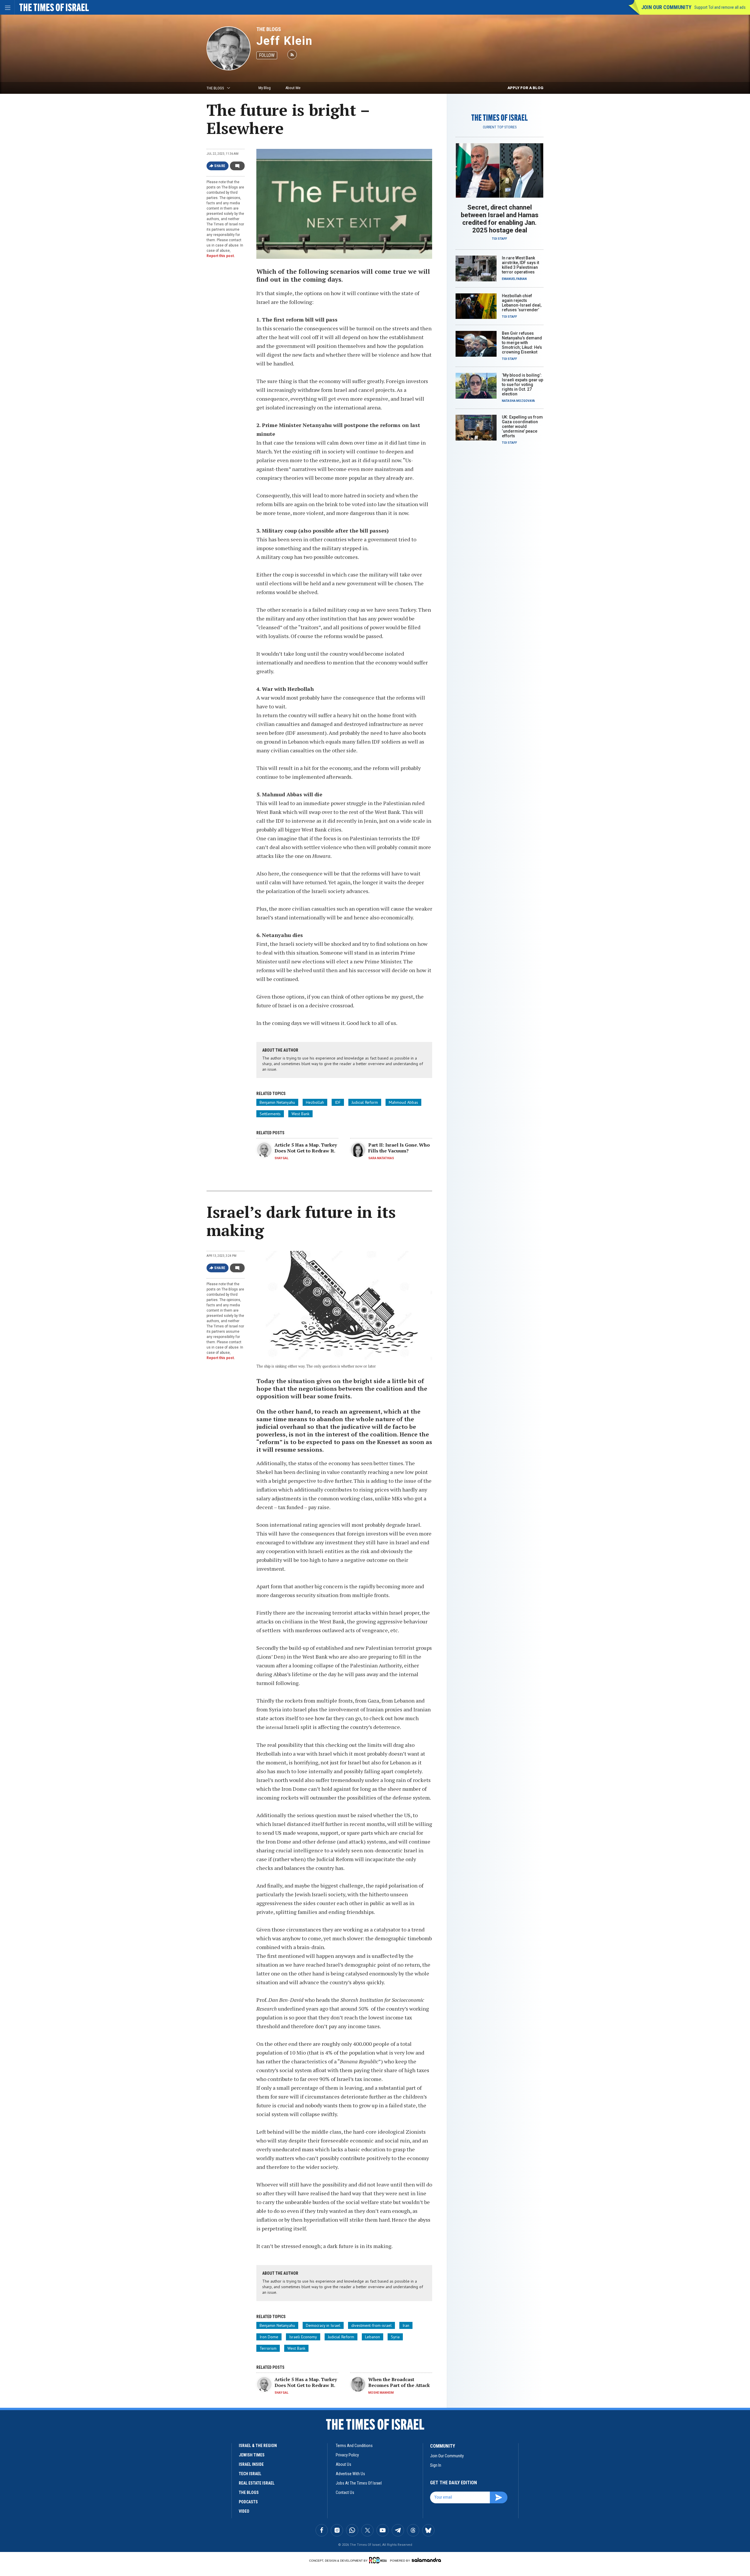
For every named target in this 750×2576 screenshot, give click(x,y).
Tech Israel (250, 2474)
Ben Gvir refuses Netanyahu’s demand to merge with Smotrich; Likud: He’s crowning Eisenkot (522, 343)
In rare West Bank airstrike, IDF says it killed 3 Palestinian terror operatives (520, 265)
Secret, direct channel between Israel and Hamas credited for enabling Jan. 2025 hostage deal (500, 219)
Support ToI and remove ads (720, 7)
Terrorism (268, 2348)
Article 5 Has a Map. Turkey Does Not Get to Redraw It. (306, 1148)
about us (344, 2464)
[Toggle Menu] (7, 7)
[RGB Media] (379, 2560)
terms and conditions (354, 2446)
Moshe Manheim (381, 2393)
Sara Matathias (381, 1158)
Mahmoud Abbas (403, 1102)
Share (220, 166)
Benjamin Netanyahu (277, 1102)
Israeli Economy (303, 2337)
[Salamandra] (426, 2560)
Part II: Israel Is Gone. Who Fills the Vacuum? (399, 1148)
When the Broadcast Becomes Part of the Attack (399, 2382)
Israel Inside (251, 2464)
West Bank (300, 1114)
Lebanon (373, 2337)
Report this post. (221, 256)
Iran (406, 2325)
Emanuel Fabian (514, 279)
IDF (338, 1102)
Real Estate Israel (257, 2483)
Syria (395, 2337)
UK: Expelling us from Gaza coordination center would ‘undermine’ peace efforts (522, 426)
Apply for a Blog (525, 88)
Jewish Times (252, 2455)
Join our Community (666, 7)
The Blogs (269, 29)
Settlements (270, 1114)
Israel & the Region (258, 2446)
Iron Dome (269, 2337)
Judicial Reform (365, 1102)
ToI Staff (500, 239)
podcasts (248, 2502)
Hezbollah (315, 1102)
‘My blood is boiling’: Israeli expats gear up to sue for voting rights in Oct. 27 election (523, 385)
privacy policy (347, 2455)
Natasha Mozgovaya (518, 401)
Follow (267, 55)
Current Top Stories (500, 127)
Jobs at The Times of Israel (359, 2483)
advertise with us (350, 2474)
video (244, 2511)
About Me (293, 88)
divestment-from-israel (371, 2325)
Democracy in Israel (323, 2325)
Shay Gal (281, 1158)
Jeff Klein (284, 41)
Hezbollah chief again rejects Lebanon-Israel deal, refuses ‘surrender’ (522, 303)
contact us (345, 2492)
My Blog (265, 88)
